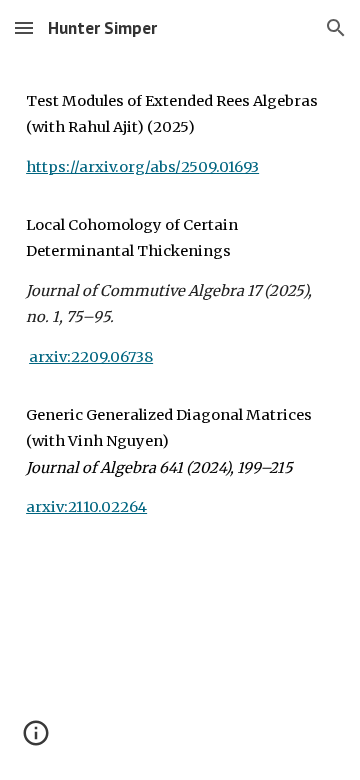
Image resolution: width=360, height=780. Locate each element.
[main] (180, 311)
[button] (24, 27)
